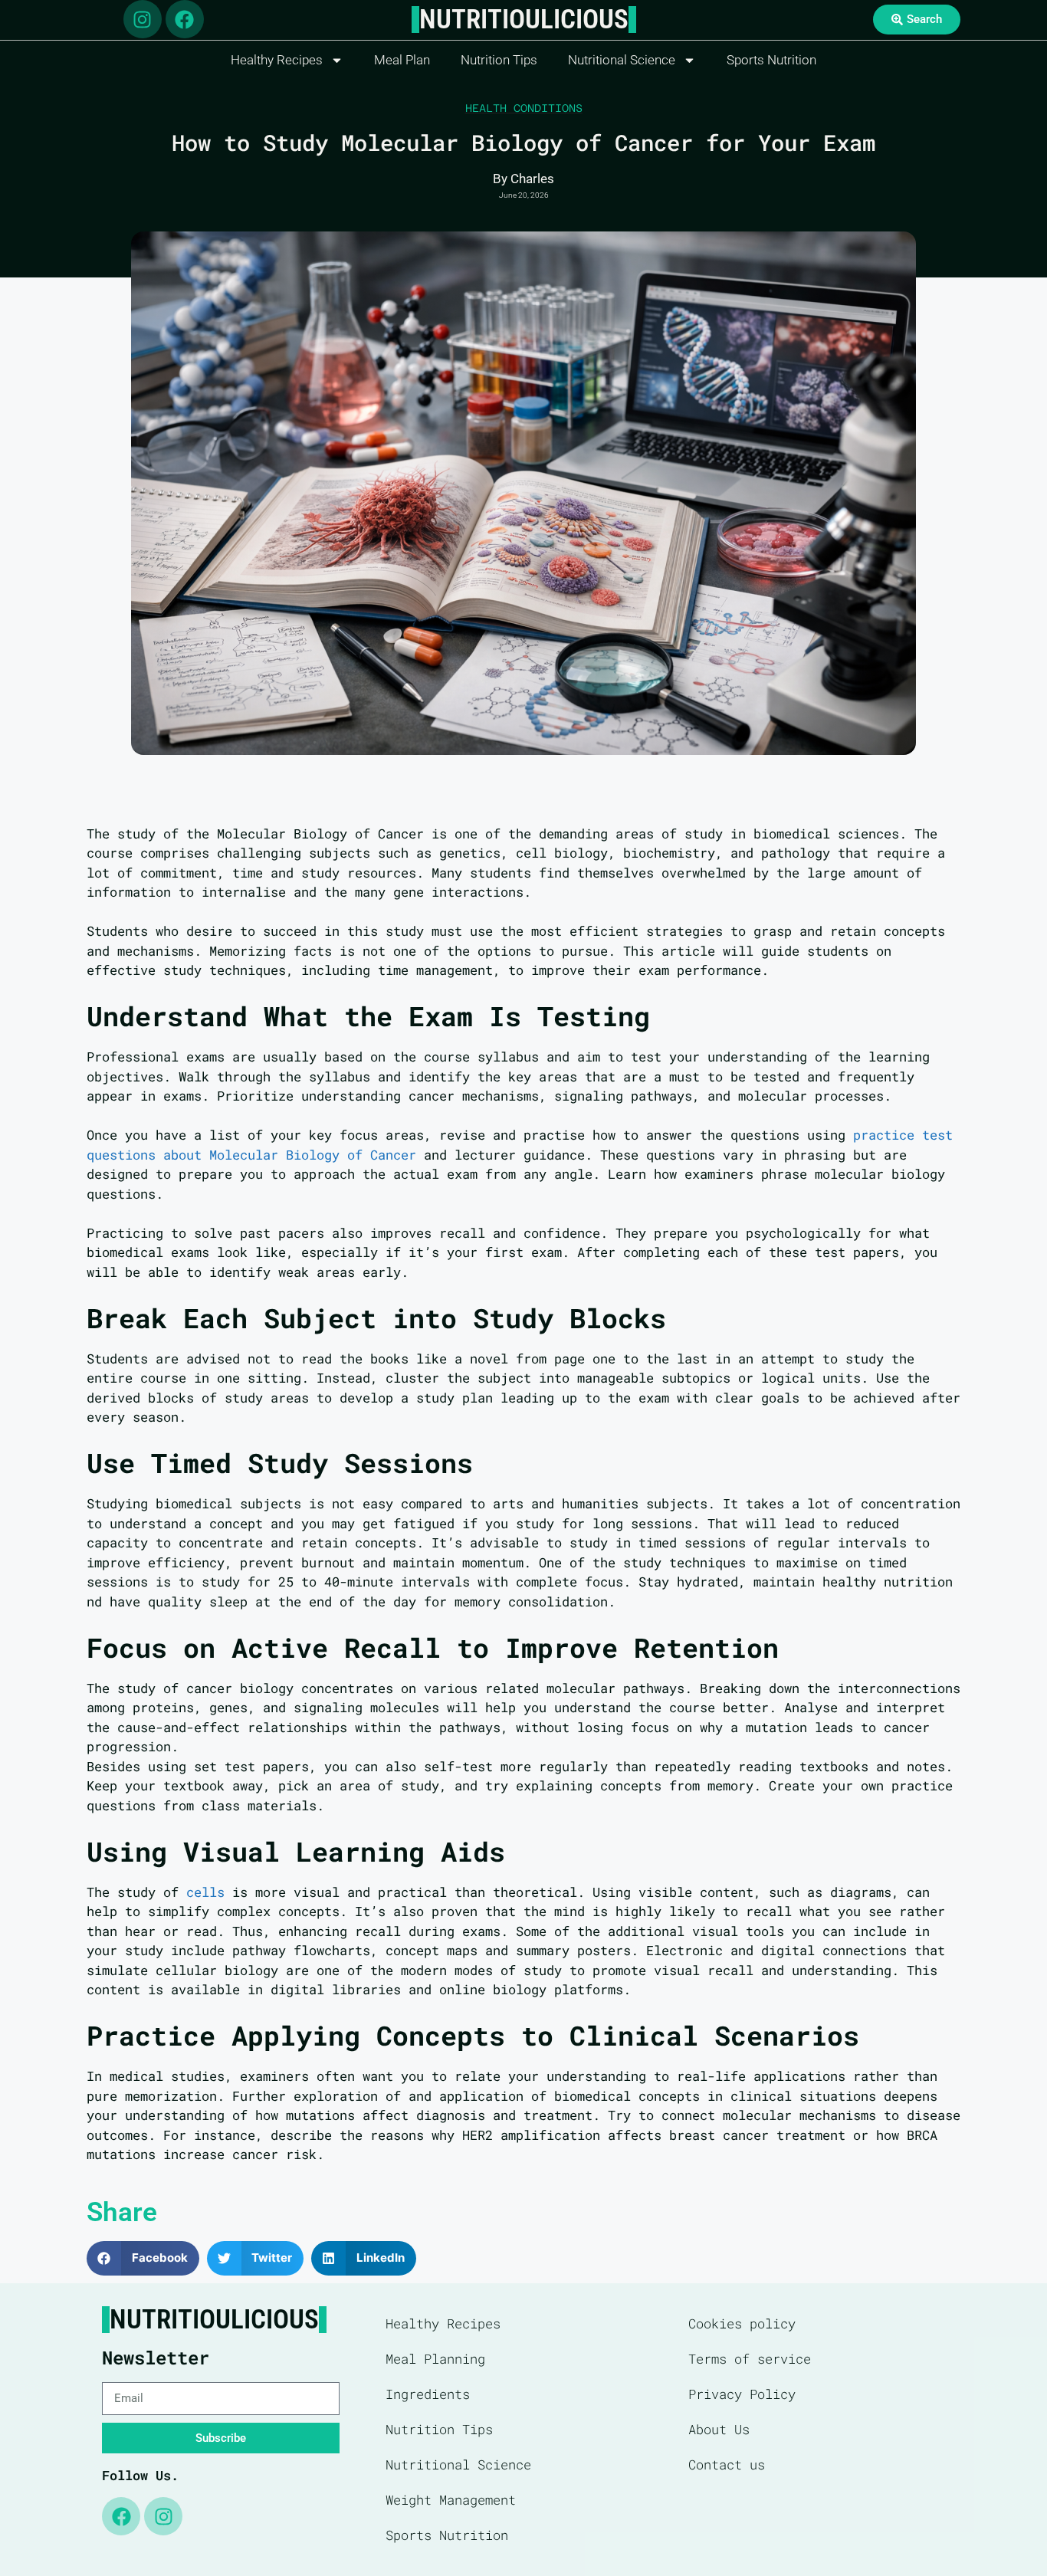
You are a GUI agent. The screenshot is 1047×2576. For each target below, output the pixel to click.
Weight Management (451, 2500)
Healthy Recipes (277, 60)
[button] (143, 2258)
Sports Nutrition (771, 60)
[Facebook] (185, 19)
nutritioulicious (524, 20)
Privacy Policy (742, 2394)
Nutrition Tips (499, 60)
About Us (719, 2429)
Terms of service (750, 2359)
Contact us (727, 2464)
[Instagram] (143, 19)
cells (205, 1892)
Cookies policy (742, 2323)
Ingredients (428, 2394)
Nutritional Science (622, 60)
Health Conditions (524, 108)
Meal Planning (435, 2359)
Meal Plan (402, 60)
